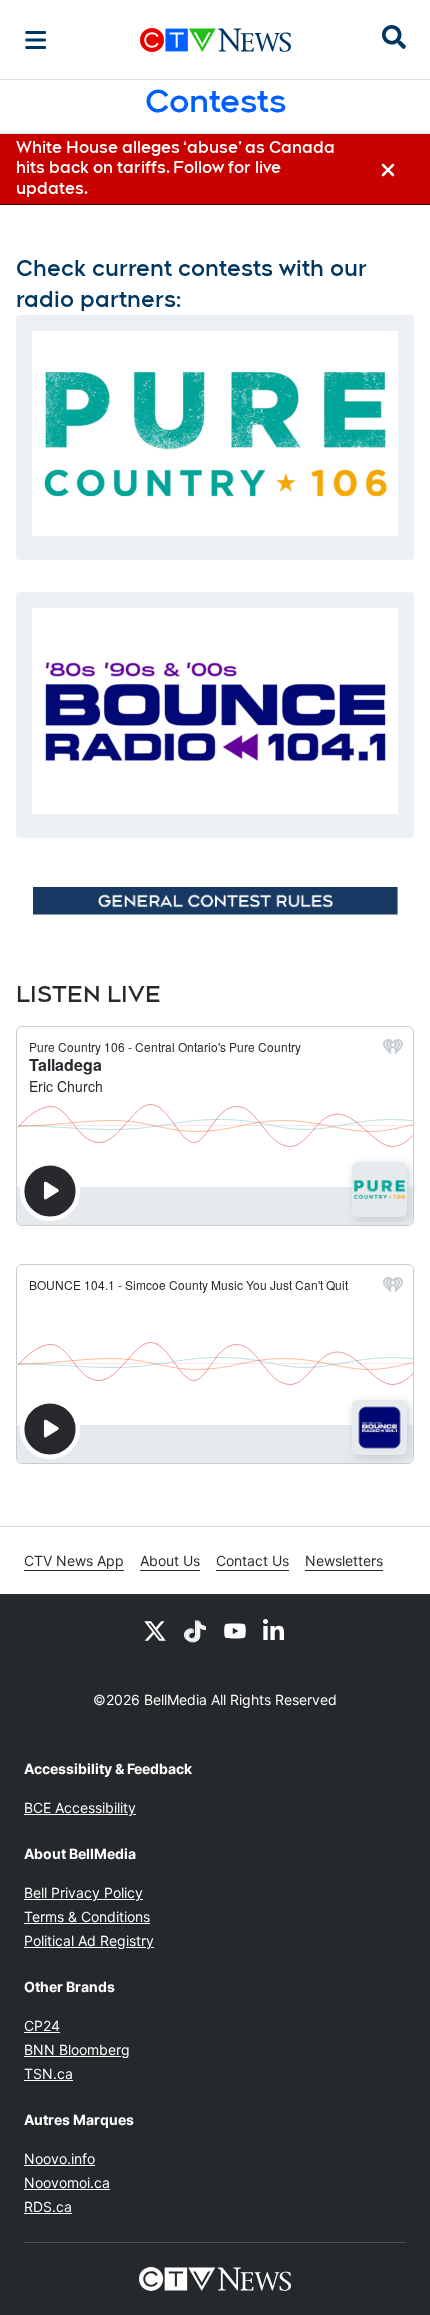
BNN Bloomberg (77, 2049)
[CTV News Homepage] (215, 40)
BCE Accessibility (80, 1807)
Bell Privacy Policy (83, 1892)
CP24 (42, 2025)
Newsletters (344, 1560)
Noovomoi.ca (67, 2182)
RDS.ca (48, 2206)
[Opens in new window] (215, 434)
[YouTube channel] (235, 1630)
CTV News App (74, 1560)
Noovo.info (59, 2158)
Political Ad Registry (89, 1940)
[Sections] (36, 40)
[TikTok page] (195, 1630)
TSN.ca (48, 2073)
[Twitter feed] (155, 1630)
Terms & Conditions (87, 1916)
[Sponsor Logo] (215, 900)
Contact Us (252, 1560)
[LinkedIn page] (275, 1630)
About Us (170, 1560)
